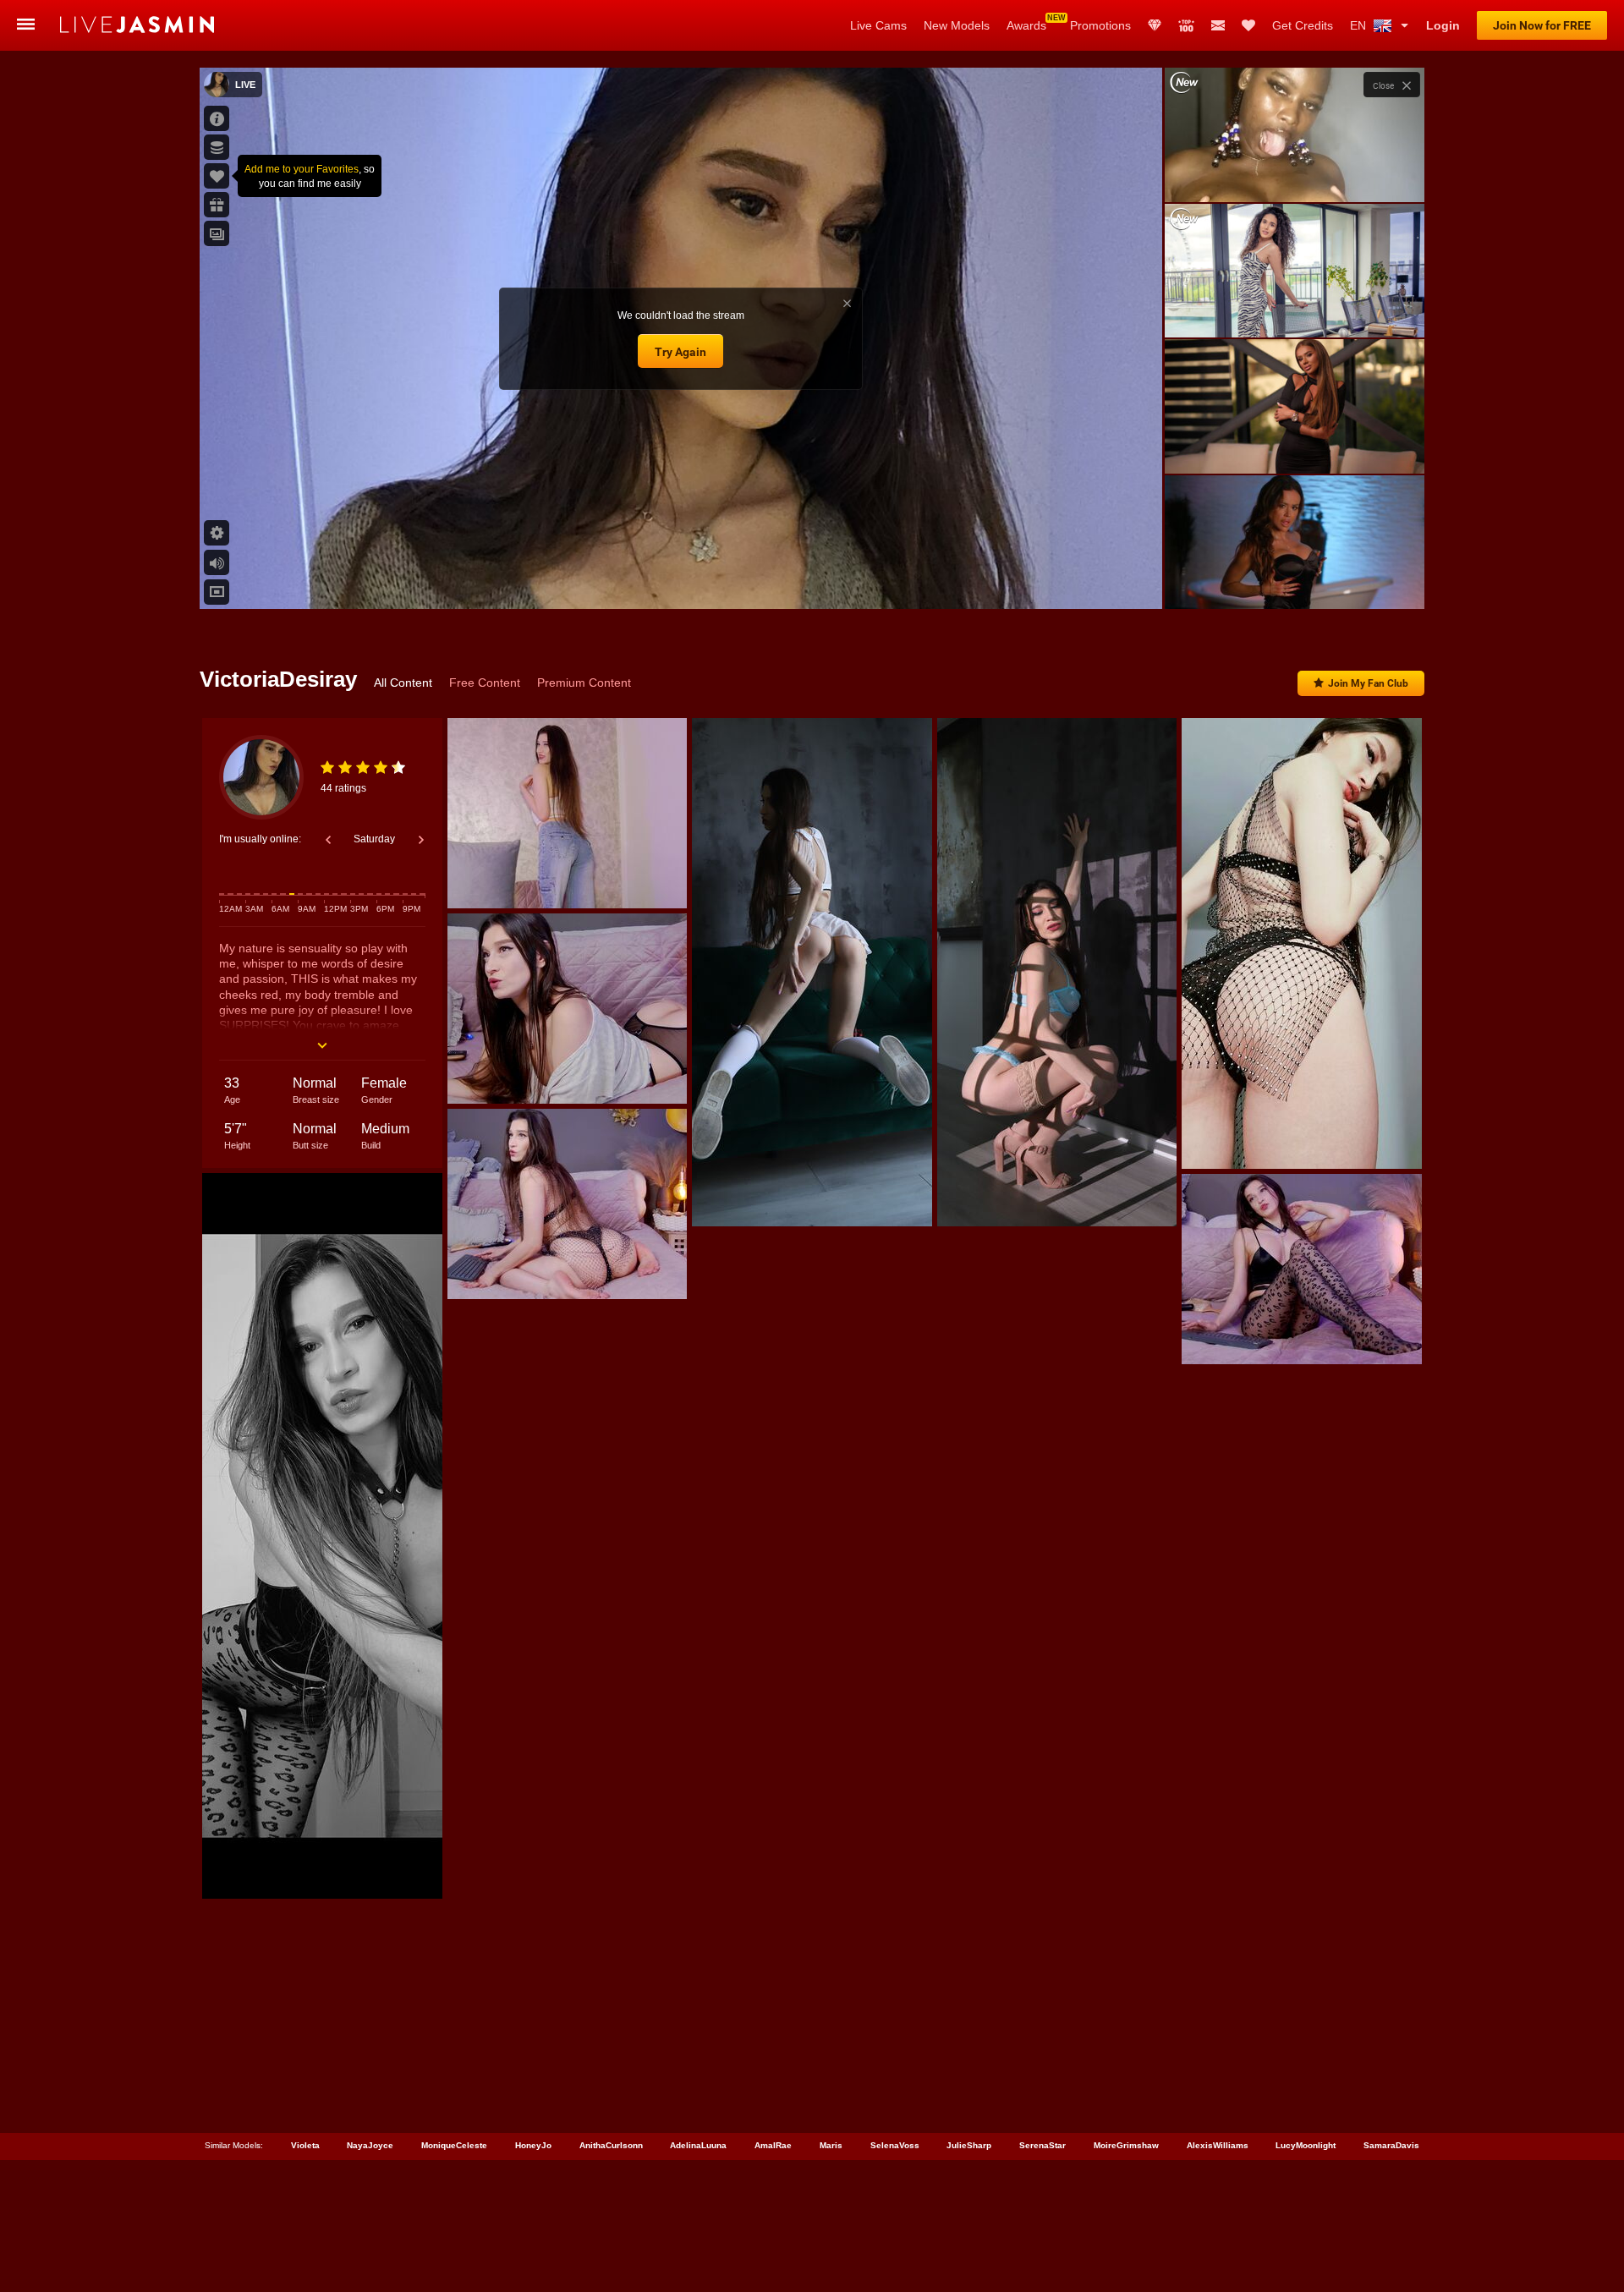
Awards (1026, 25)
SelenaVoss (895, 2145)
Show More (1295, 580)
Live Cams (878, 25)
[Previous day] (328, 840)
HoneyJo (533, 2145)
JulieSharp (969, 2145)
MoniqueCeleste (454, 2145)
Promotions (1100, 25)
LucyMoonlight (1306, 2145)
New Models (957, 25)
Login (1443, 25)
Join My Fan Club (1368, 683)
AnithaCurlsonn (611, 2145)
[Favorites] (1248, 25)
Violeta (305, 2145)
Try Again (680, 352)
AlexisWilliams (1218, 2145)
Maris (831, 2145)
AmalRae (773, 2145)
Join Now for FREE (1542, 25)
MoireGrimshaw (1126, 2145)
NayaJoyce (370, 2145)
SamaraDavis (1391, 2145)
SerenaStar (1042, 2145)
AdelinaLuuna (698, 2145)
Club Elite (1155, 25)
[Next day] (421, 840)
